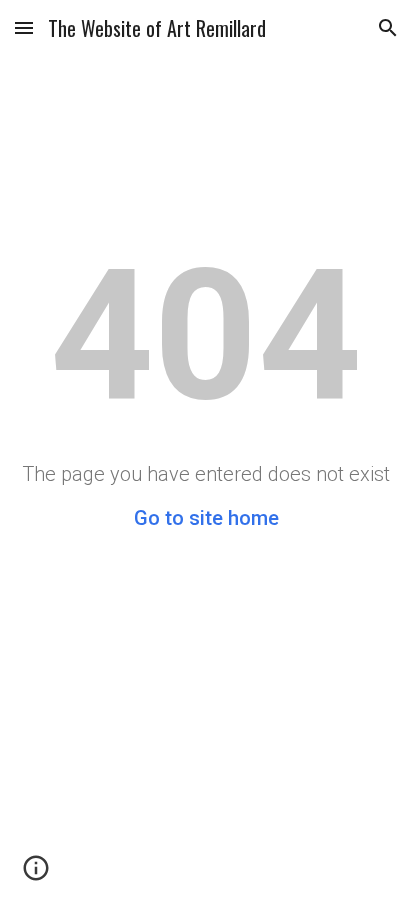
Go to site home (206, 518)
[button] (24, 27)
